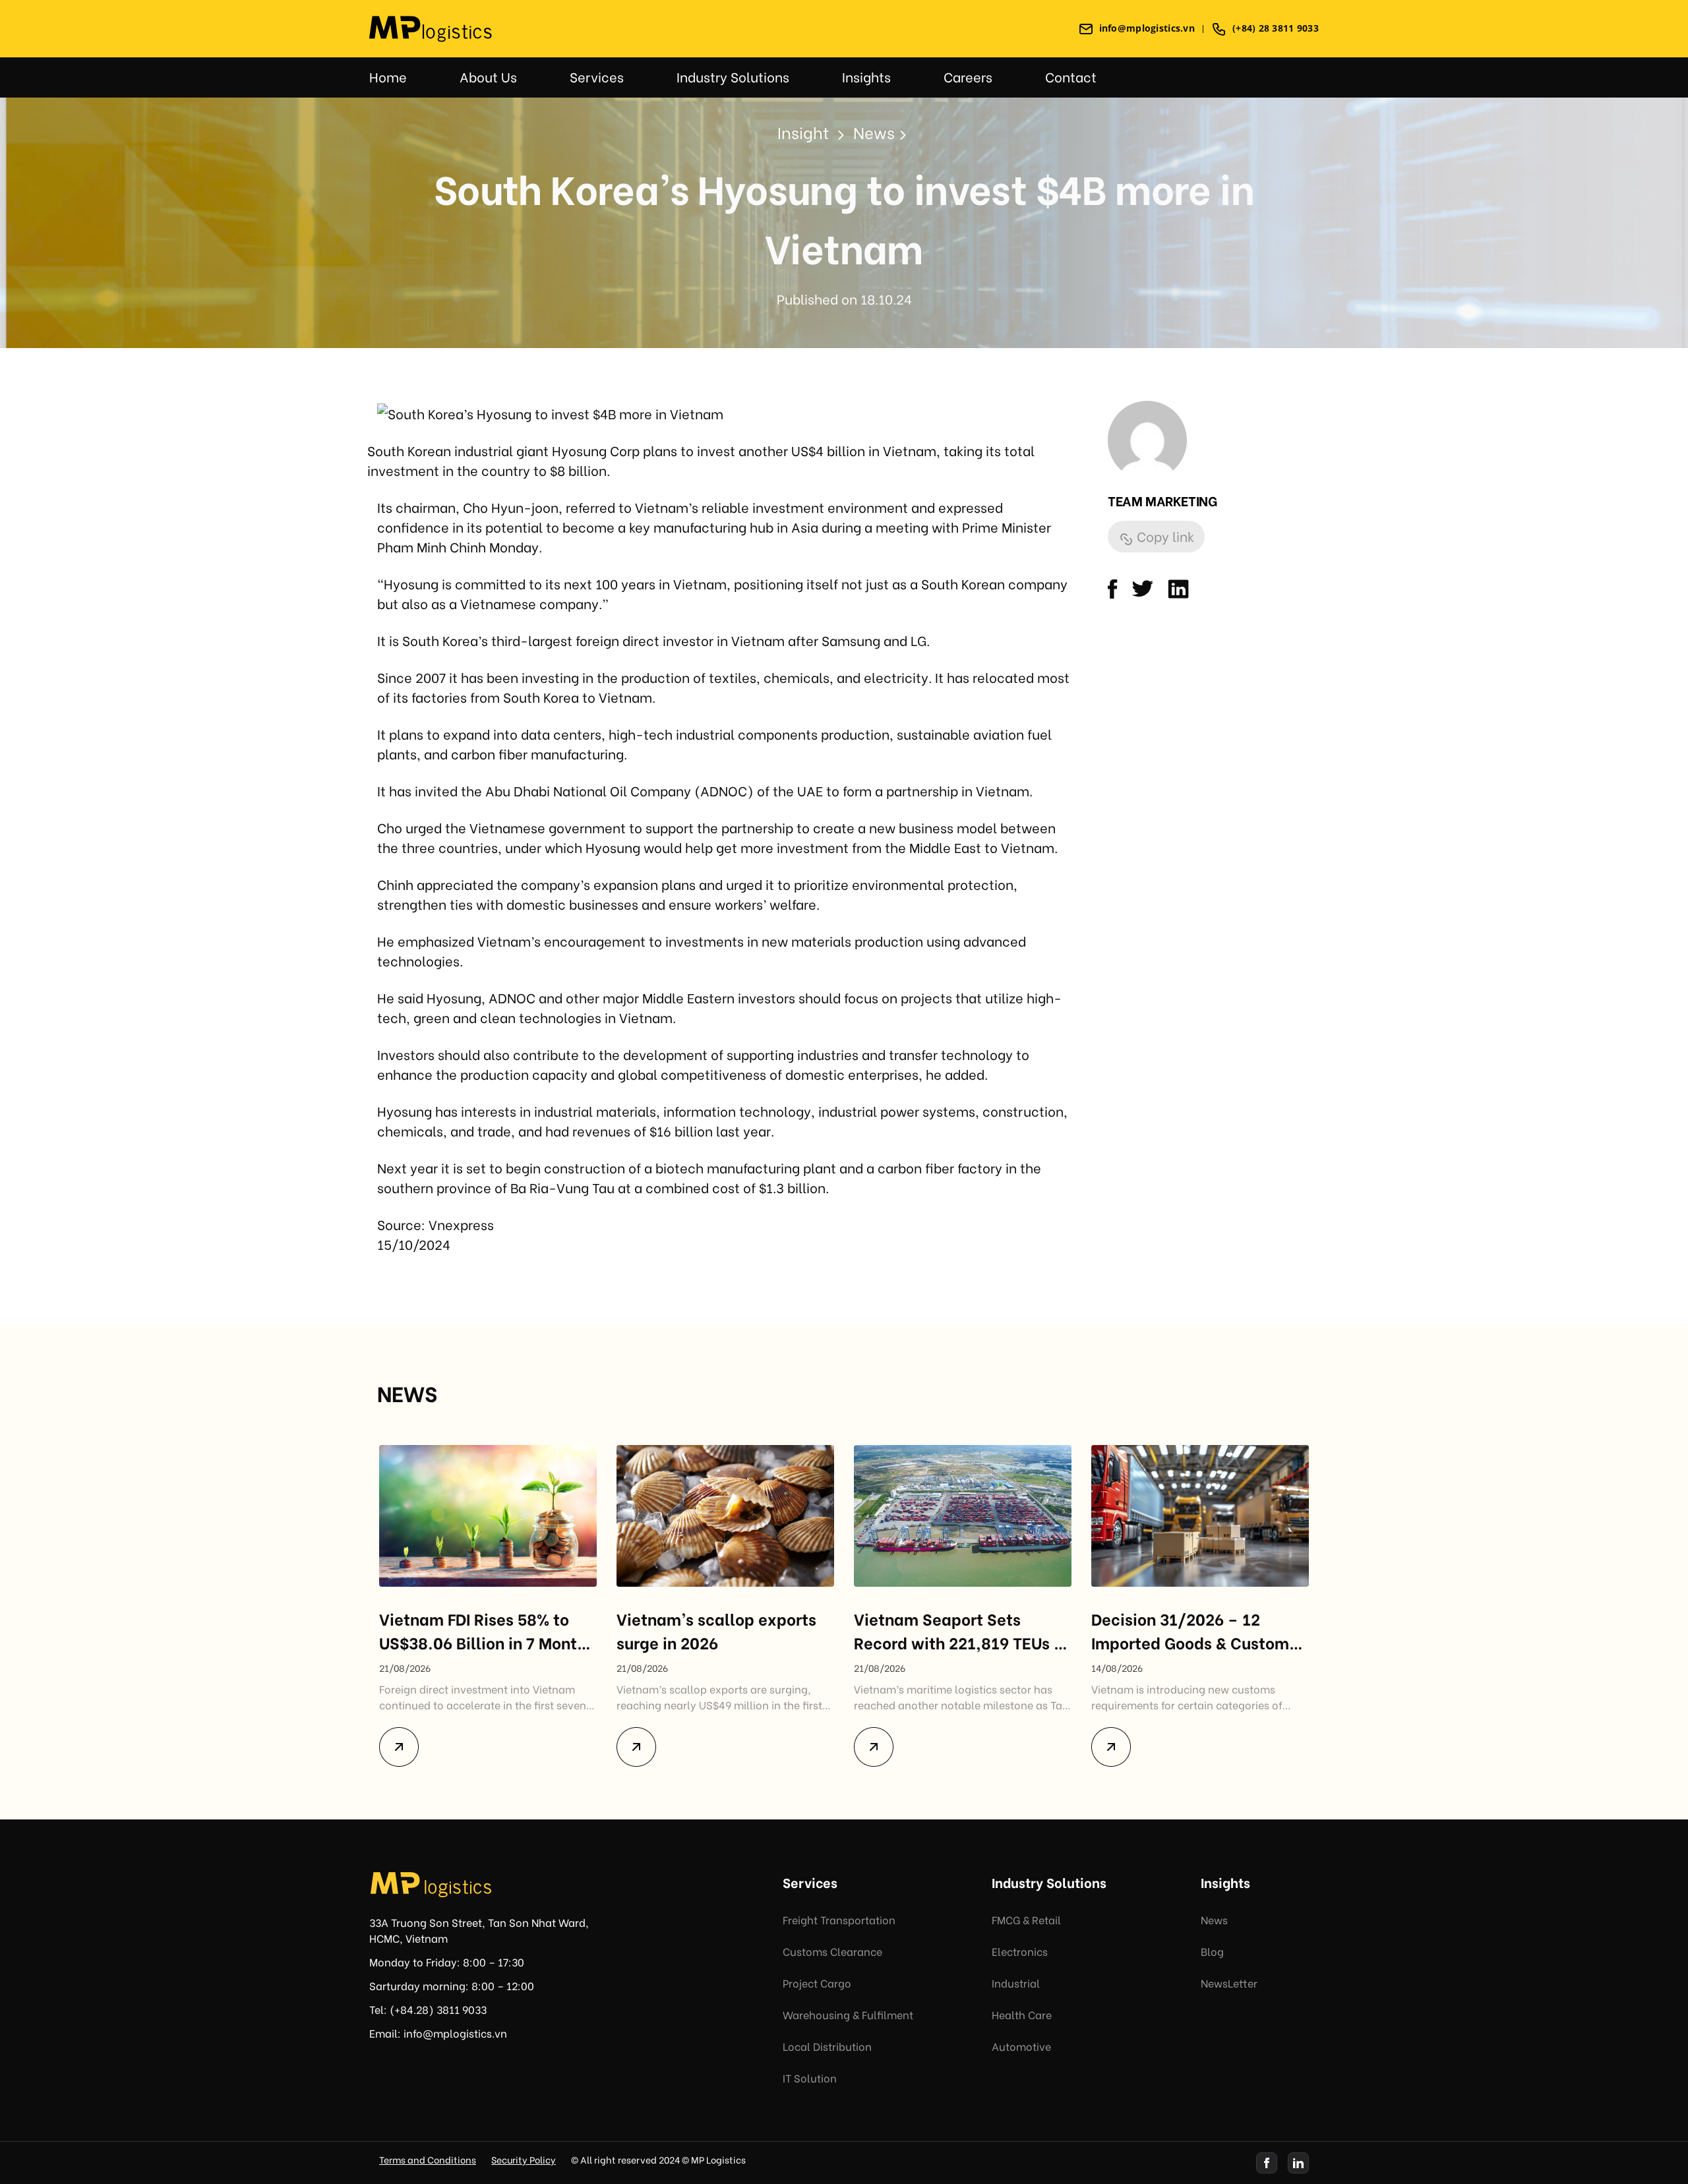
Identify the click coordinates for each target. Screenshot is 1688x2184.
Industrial (1016, 1983)
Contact (1071, 76)
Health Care (1022, 2014)
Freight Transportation (839, 1919)
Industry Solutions (733, 76)
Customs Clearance (832, 1951)
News (1214, 1919)
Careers (968, 76)
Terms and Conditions (428, 2159)
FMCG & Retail (1026, 1919)
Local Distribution (827, 2046)
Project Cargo (817, 1983)
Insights (866, 76)
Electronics (1020, 1951)
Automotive (1021, 2046)
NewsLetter (1229, 1983)
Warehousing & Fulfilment (848, 2014)
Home (388, 76)
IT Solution (810, 2078)
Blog (1212, 1951)
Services (597, 76)
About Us (488, 76)
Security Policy (524, 2159)
